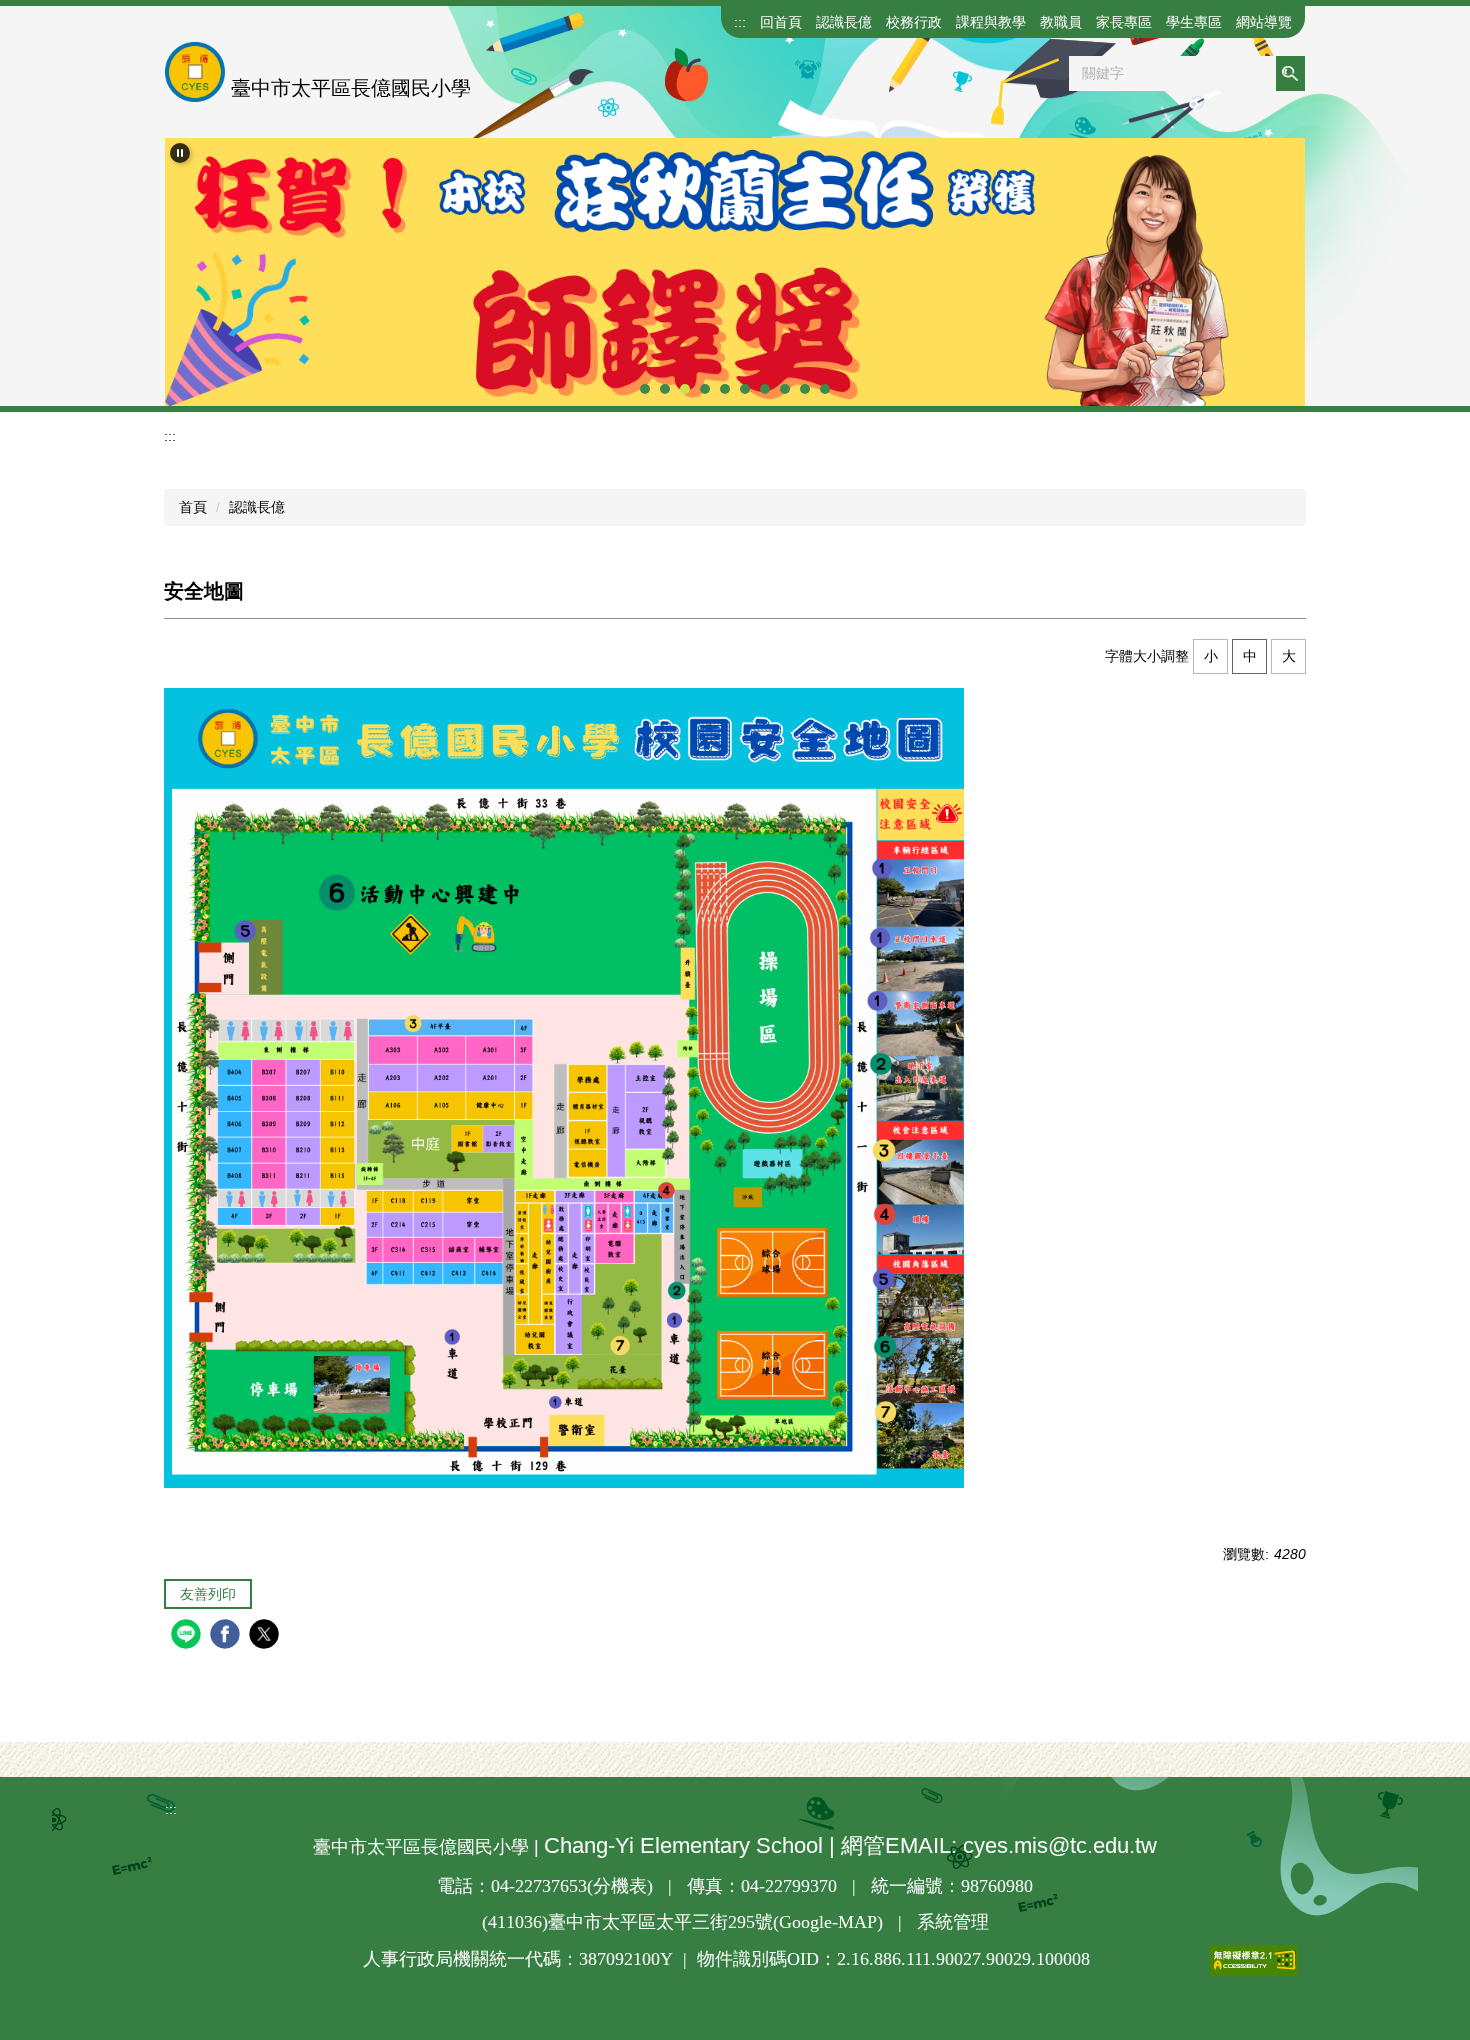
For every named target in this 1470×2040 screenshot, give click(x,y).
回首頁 (781, 22)
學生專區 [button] (1194, 22)
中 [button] (1250, 656)
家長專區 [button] (1124, 22)
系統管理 (953, 1922)
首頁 (193, 507)
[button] (180, 153)
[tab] (645, 389)
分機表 (620, 1886)
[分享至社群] (188, 1636)
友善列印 (208, 1594)
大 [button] (1289, 656)
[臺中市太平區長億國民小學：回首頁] (195, 72)
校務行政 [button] (914, 22)
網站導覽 (1264, 22)
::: (740, 22)
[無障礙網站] (1194, 1960)
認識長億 (257, 507)
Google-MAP (828, 1922)
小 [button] (1211, 656)
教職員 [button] (1061, 22)
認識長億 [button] (844, 22)
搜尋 (1290, 73)
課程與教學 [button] (991, 22)
